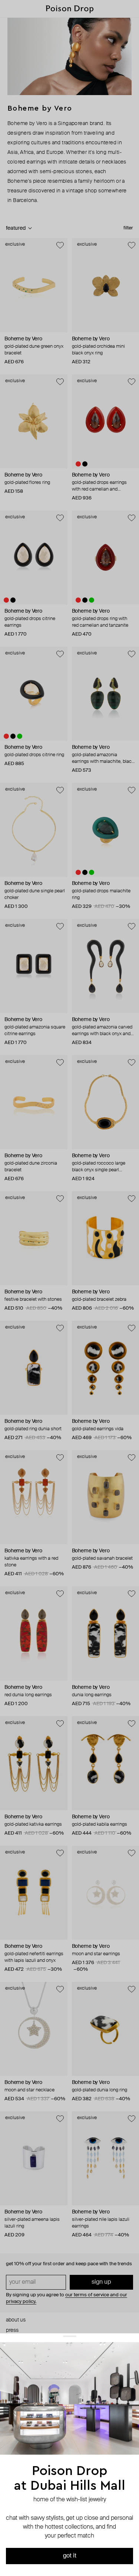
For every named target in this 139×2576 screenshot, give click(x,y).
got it (70, 2556)
